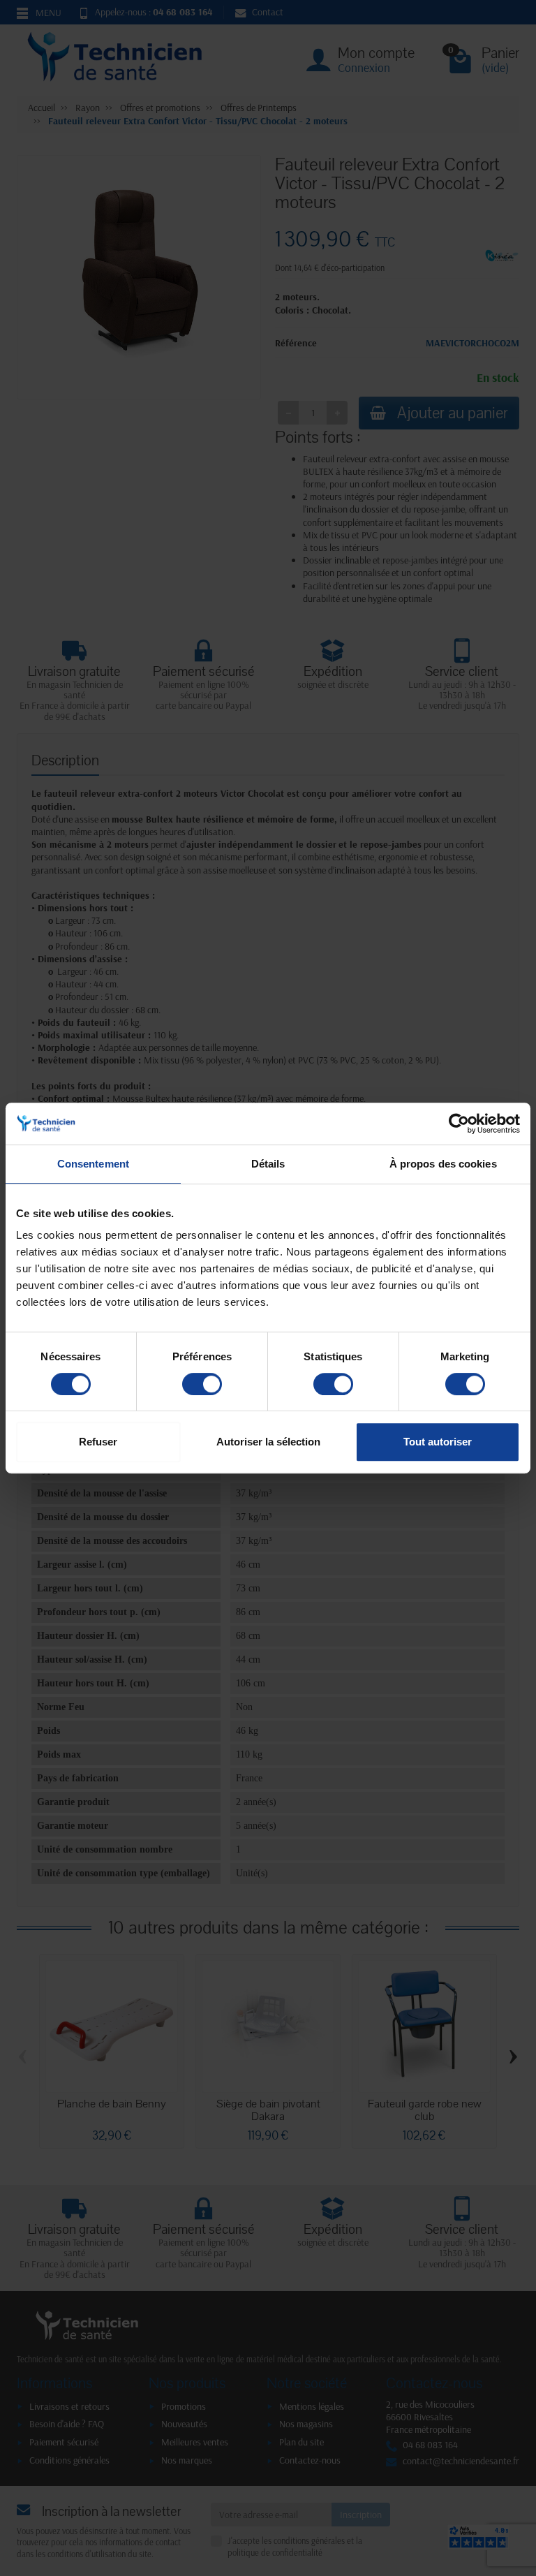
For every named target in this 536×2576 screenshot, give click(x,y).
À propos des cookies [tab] (443, 1164)
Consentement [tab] (93, 1164)
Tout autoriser (438, 1442)
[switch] (202, 1384)
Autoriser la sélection (268, 1442)
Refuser (98, 1442)
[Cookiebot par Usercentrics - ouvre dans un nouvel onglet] (459, 1124)
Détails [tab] (268, 1164)
